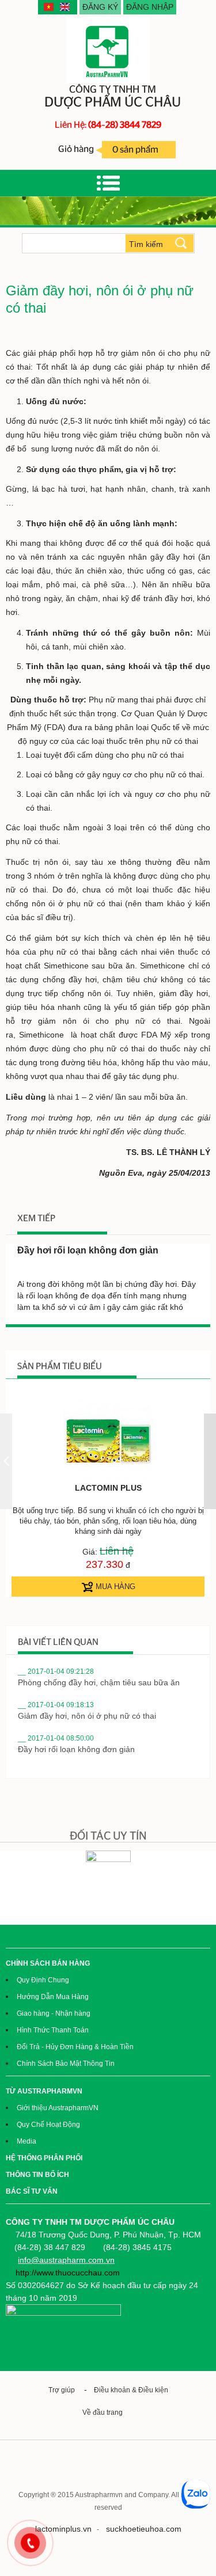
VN (50, 7)
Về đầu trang (104, 2412)
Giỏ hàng (109, 149)
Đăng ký (100, 7)
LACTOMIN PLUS (108, 1488)
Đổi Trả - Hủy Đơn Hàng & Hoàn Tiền (75, 2047)
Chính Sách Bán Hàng (48, 1963)
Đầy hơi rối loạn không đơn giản (88, 1250)
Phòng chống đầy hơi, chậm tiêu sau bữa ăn (99, 1682)
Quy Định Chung (43, 1980)
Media (26, 2141)
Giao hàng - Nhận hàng (54, 2013)
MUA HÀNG (114, 1587)
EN (66, 7)
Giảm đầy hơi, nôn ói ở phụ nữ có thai (87, 1716)
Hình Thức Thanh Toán (53, 2030)
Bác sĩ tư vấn (32, 2191)
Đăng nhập (150, 7)
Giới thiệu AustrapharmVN (58, 2108)
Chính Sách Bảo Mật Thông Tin (66, 2064)
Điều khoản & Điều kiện (131, 2390)
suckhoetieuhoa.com (144, 2529)
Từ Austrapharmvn (44, 2091)
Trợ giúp (62, 2390)
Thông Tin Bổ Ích (37, 2175)
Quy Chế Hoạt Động (48, 2125)
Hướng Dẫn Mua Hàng (53, 1997)
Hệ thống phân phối (44, 2158)
